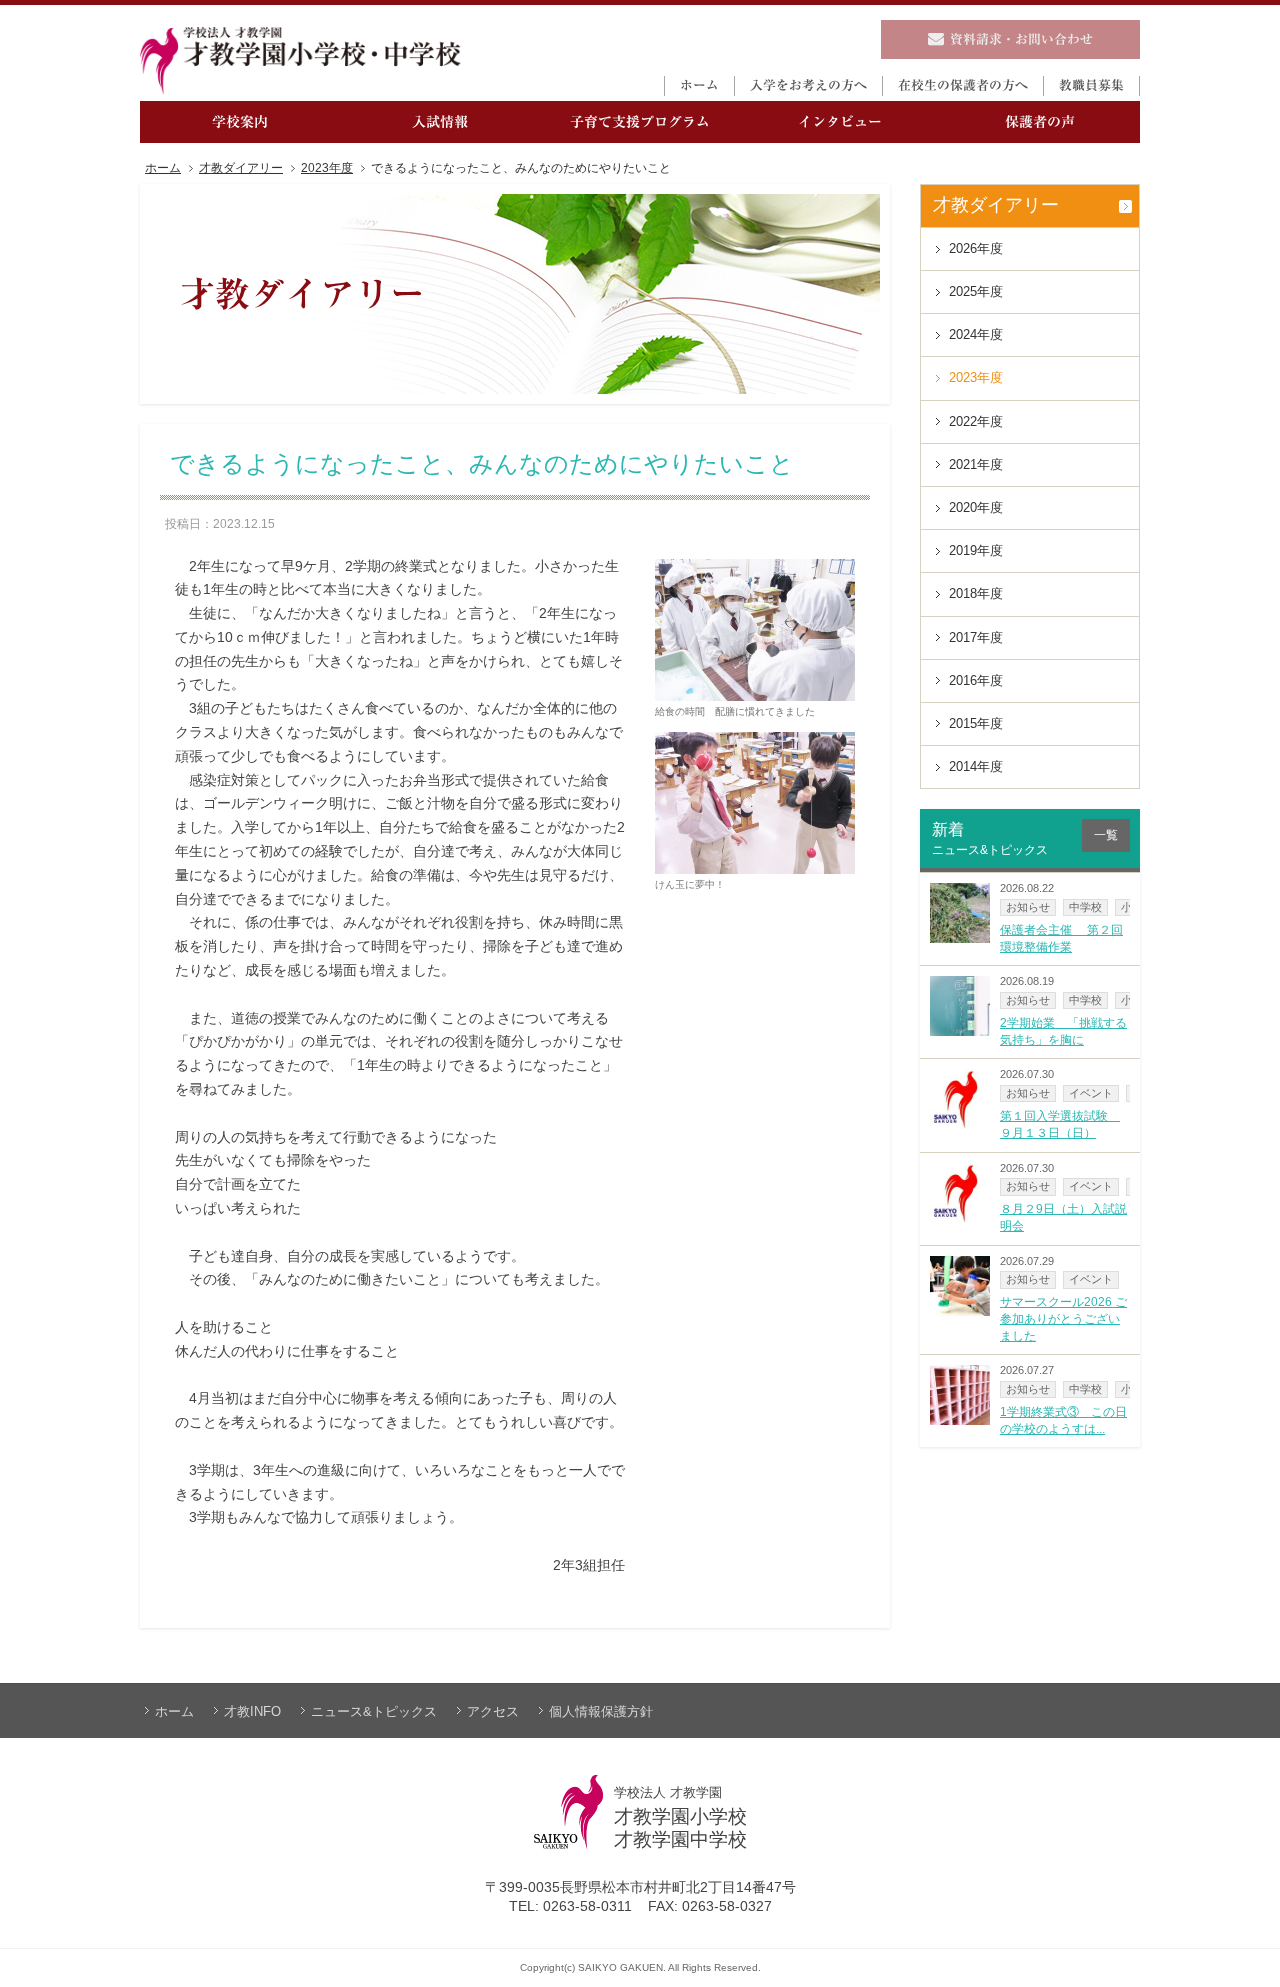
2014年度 (976, 766)
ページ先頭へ (1244, 1959)
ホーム (163, 168)
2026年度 (976, 248)
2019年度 (976, 550)
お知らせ (1028, 907)
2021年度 (976, 464)
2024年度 (976, 334)
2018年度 (976, 593)
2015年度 (976, 723)
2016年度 (976, 680)
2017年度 (976, 637)
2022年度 (976, 421)
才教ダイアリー (241, 168)
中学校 (1085, 907)
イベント (1091, 1093)
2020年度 (976, 507)
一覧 (1106, 835)
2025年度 (976, 291)
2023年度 (327, 168)
